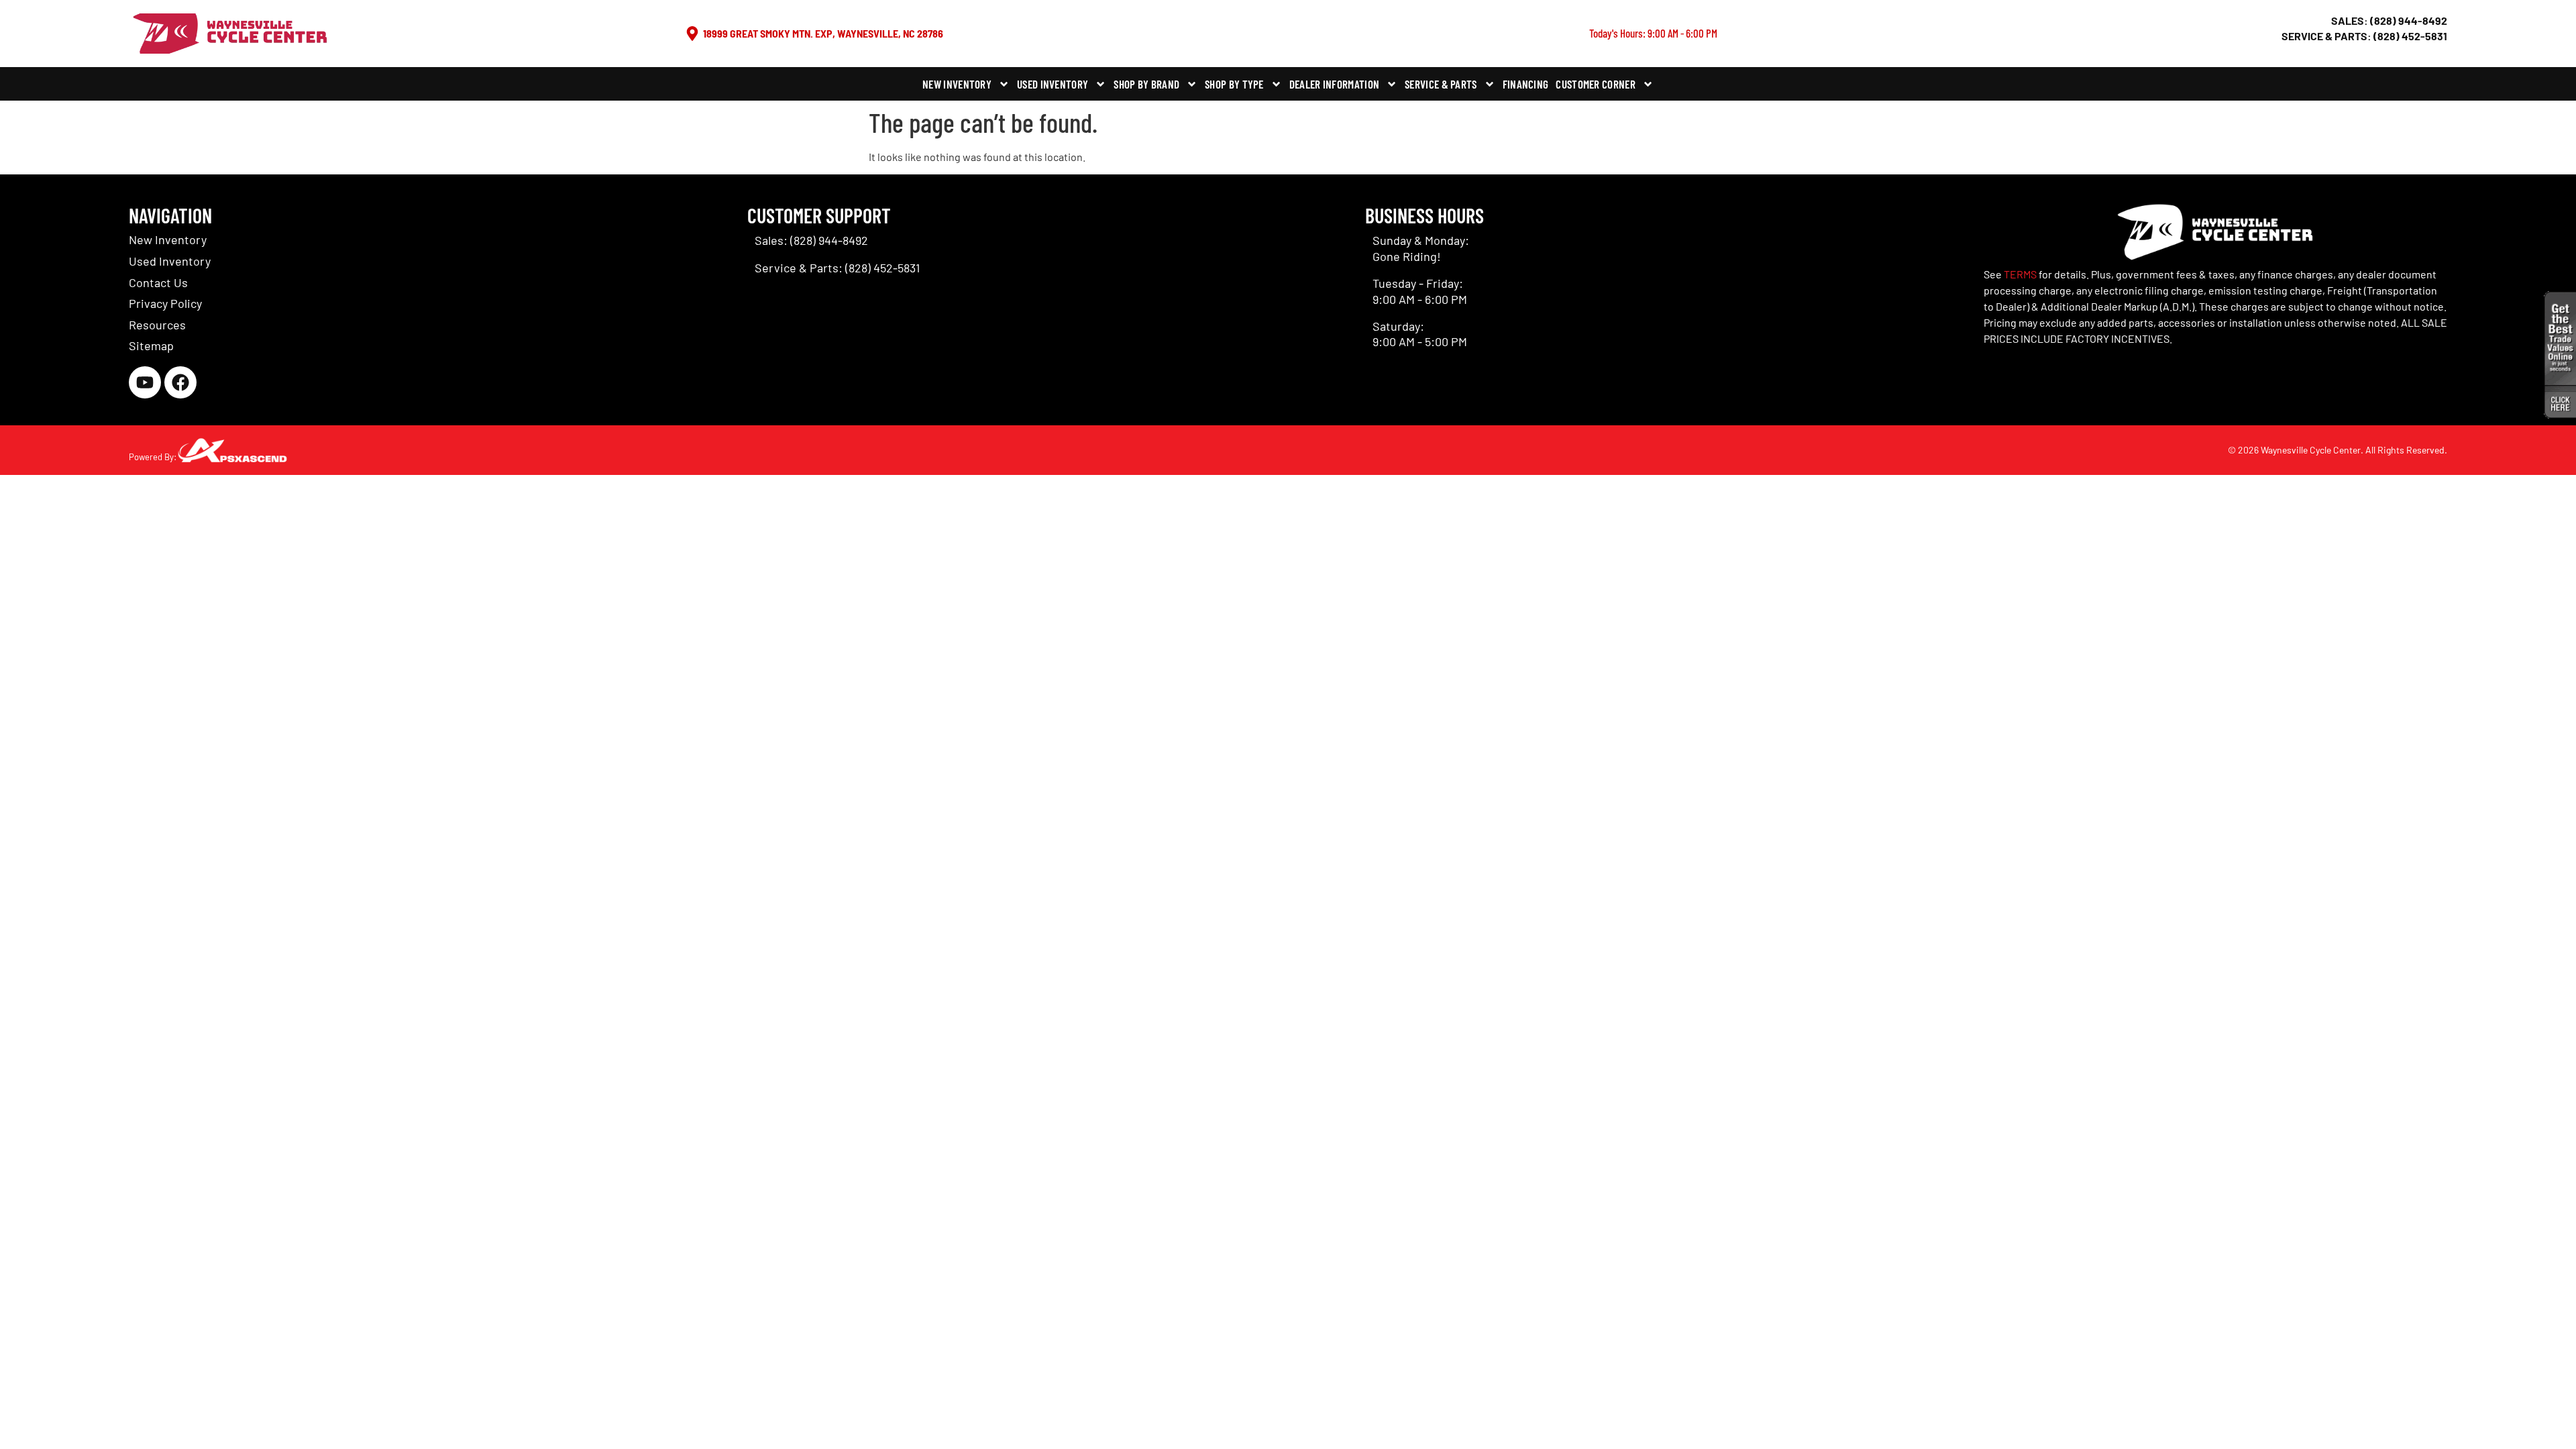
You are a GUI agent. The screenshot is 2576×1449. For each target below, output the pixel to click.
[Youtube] (145, 382)
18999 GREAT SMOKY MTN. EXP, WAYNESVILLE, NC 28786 (823, 33)
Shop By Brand (1146, 84)
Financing (1526, 84)
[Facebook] (180, 382)
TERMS (2020, 274)
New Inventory (957, 84)
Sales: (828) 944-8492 (2389, 20)
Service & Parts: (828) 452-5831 (2364, 36)
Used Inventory (1053, 84)
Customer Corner (1596, 84)
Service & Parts (1441, 84)
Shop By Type (1234, 84)
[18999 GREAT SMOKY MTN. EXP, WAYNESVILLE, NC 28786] (692, 34)
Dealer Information (1334, 84)
